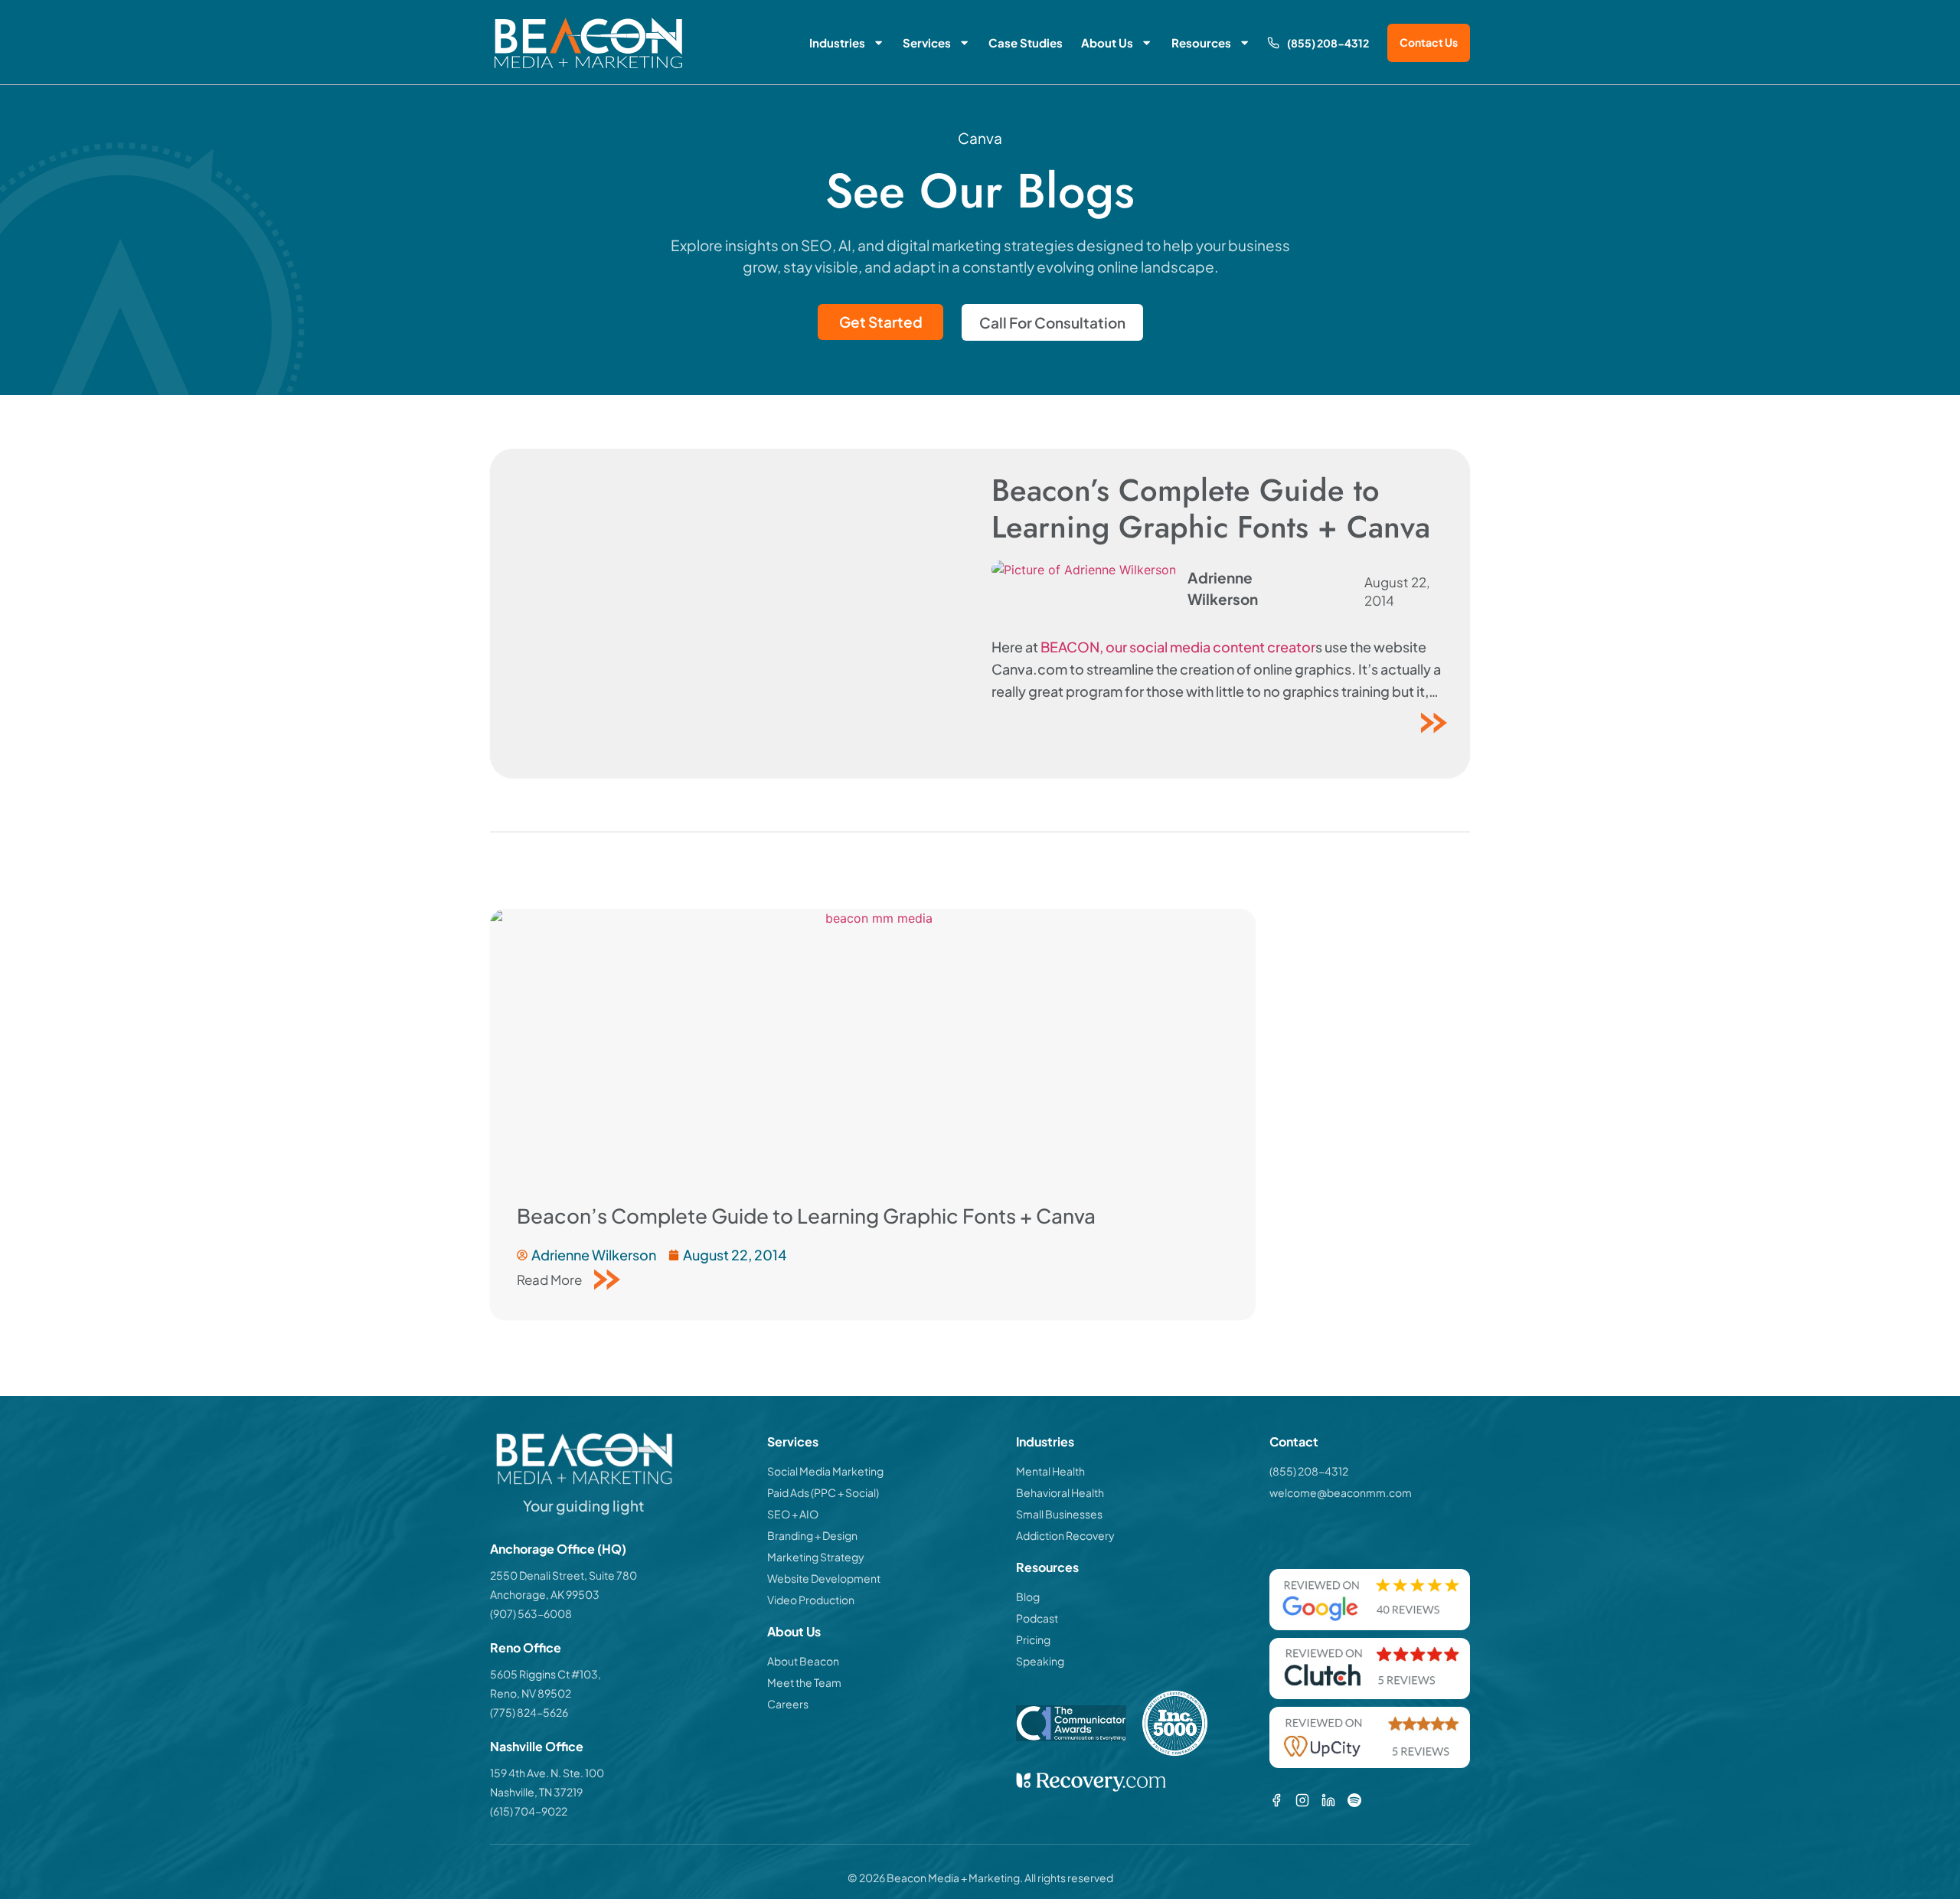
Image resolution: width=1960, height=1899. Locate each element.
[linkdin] (1328, 1800)
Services (927, 42)
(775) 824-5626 (529, 1712)
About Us (1107, 42)
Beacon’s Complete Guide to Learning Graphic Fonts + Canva (1211, 508)
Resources (1201, 42)
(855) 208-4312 (1328, 43)
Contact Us (1429, 42)
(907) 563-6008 (531, 1613)
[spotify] (1354, 1800)
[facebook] (1276, 1800)
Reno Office (526, 1647)
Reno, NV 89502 (531, 1693)
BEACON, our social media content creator (1178, 647)
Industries (837, 42)
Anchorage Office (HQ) (558, 1549)
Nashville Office (537, 1746)
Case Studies (1026, 42)
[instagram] (1302, 1800)
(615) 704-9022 (529, 1811)
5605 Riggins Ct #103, (546, 1674)
